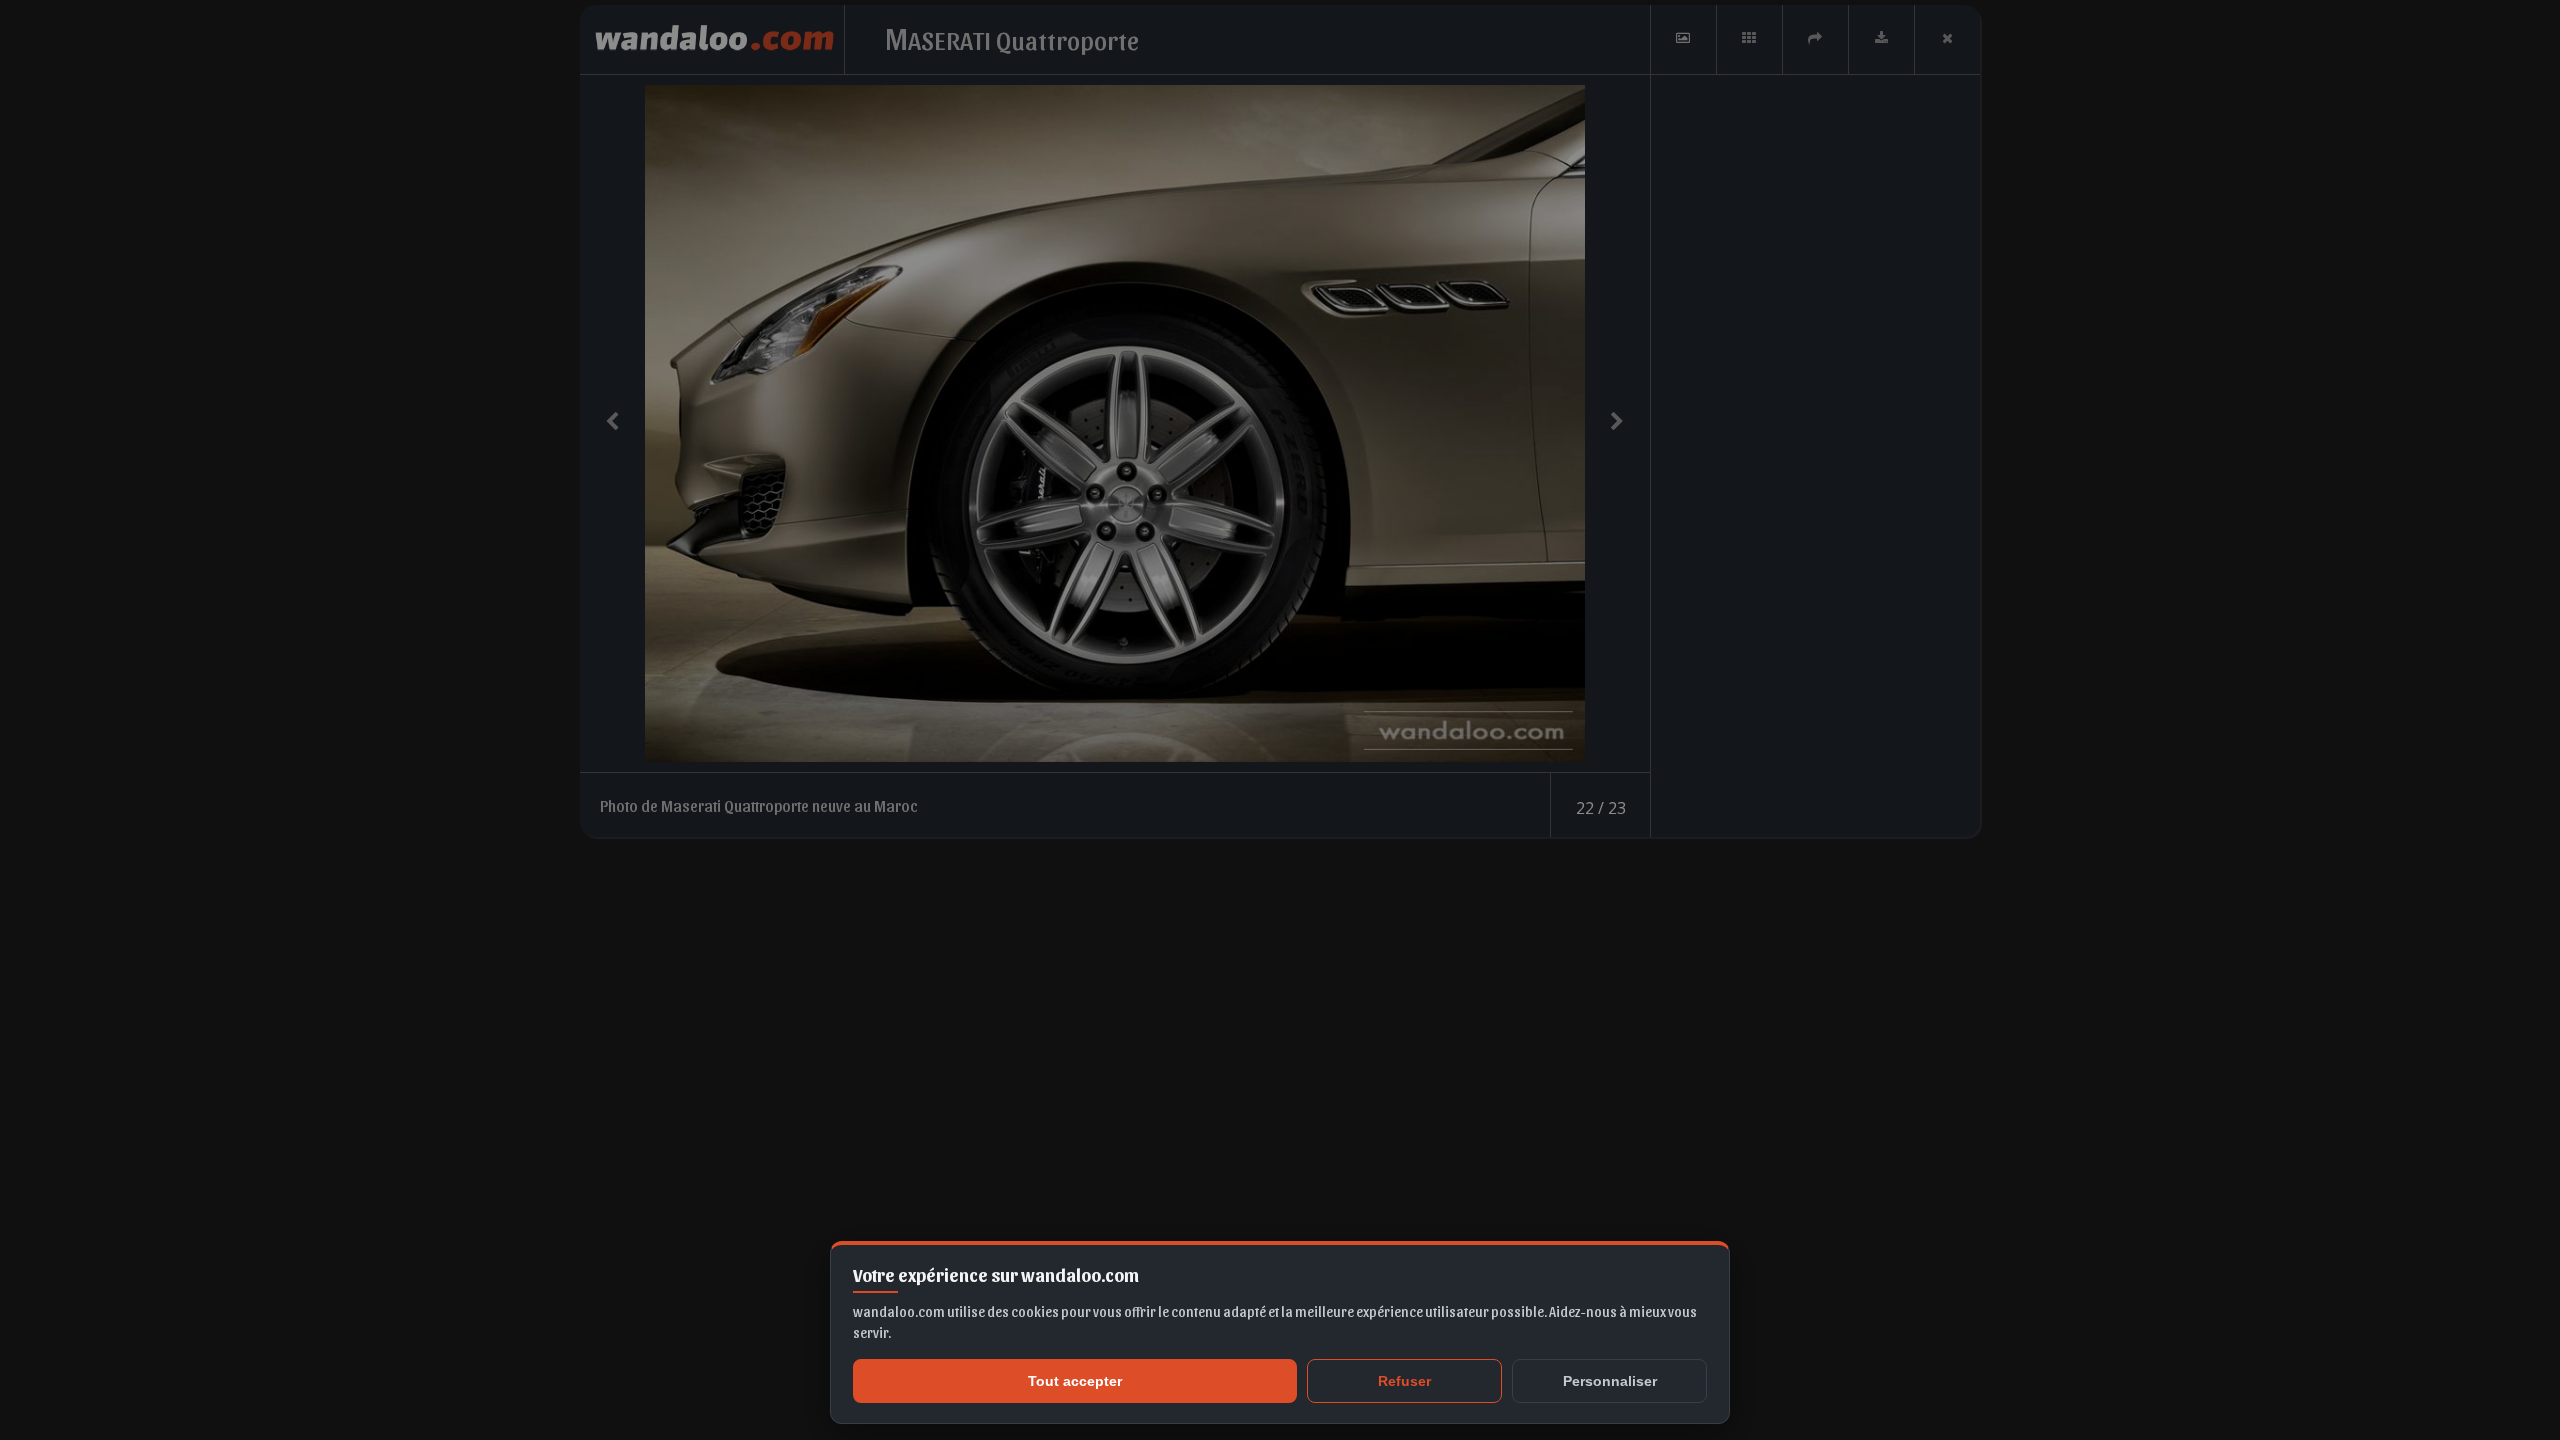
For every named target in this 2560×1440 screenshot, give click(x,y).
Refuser (1404, 1381)
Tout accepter (1075, 1381)
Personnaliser (1610, 1381)
